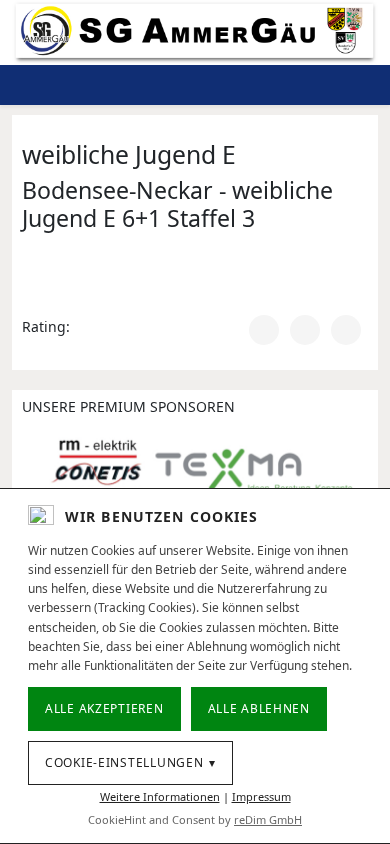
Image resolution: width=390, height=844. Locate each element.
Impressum (261, 796)
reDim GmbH (268, 819)
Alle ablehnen (259, 708)
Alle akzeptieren (104, 708)
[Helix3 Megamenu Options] (303, 85)
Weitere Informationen (160, 796)
